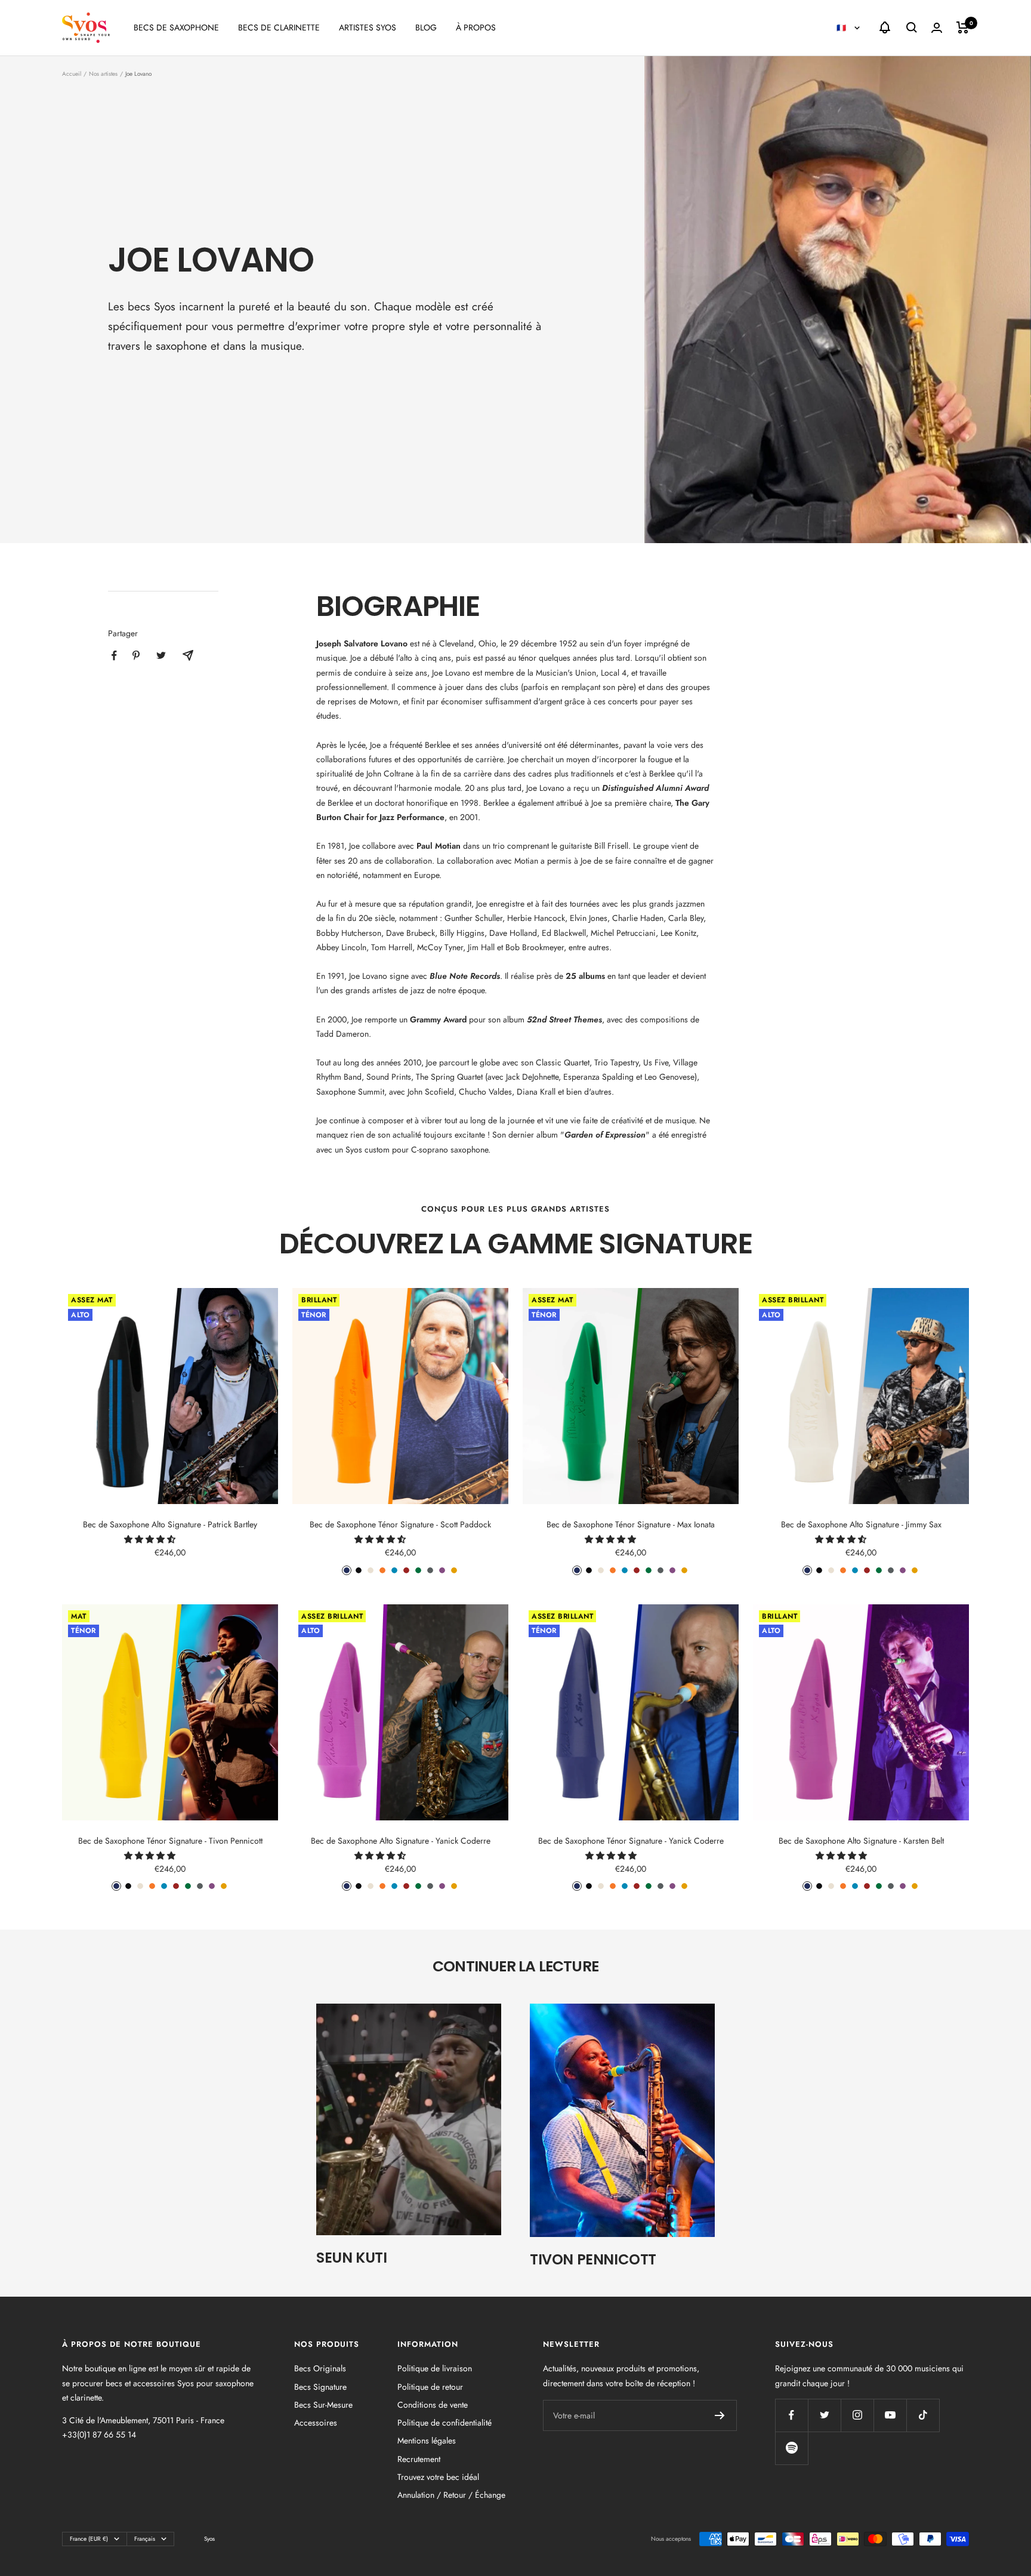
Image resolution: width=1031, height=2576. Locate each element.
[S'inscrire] (720, 2415)
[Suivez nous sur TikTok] (923, 2415)
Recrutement (419, 2459)
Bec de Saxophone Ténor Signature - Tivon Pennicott (170, 1841)
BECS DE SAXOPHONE (176, 27)
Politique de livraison (435, 2368)
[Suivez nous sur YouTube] (890, 2415)
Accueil (72, 74)
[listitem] (114, 656)
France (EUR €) (89, 2539)
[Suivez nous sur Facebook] (791, 2415)
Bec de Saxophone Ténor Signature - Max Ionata (631, 1524)
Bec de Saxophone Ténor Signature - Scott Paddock (400, 1524)
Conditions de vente (433, 2405)
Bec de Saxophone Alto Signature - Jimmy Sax (861, 1524)
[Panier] (963, 27)
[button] (151, 1539)
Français (145, 2539)
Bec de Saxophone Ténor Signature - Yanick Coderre (631, 1841)
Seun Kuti (351, 2258)
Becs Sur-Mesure (323, 2405)
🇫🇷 (842, 28)
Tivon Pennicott (593, 2259)
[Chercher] (912, 27)
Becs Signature (320, 2387)
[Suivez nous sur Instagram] (857, 2415)
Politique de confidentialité (444, 2423)
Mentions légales (427, 2441)
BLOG (426, 27)
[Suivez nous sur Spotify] (791, 2448)
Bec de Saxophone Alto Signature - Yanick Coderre (401, 1841)
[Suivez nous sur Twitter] (824, 2415)
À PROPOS (476, 27)
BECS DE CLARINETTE (279, 27)
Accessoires (316, 2423)
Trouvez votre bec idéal (438, 2477)
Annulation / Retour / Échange (451, 2495)
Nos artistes (103, 74)
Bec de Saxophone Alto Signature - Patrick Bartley (170, 1524)
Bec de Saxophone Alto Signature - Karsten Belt (861, 1841)
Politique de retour (430, 2387)
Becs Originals (320, 2368)
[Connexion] (937, 28)
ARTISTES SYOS (368, 27)
